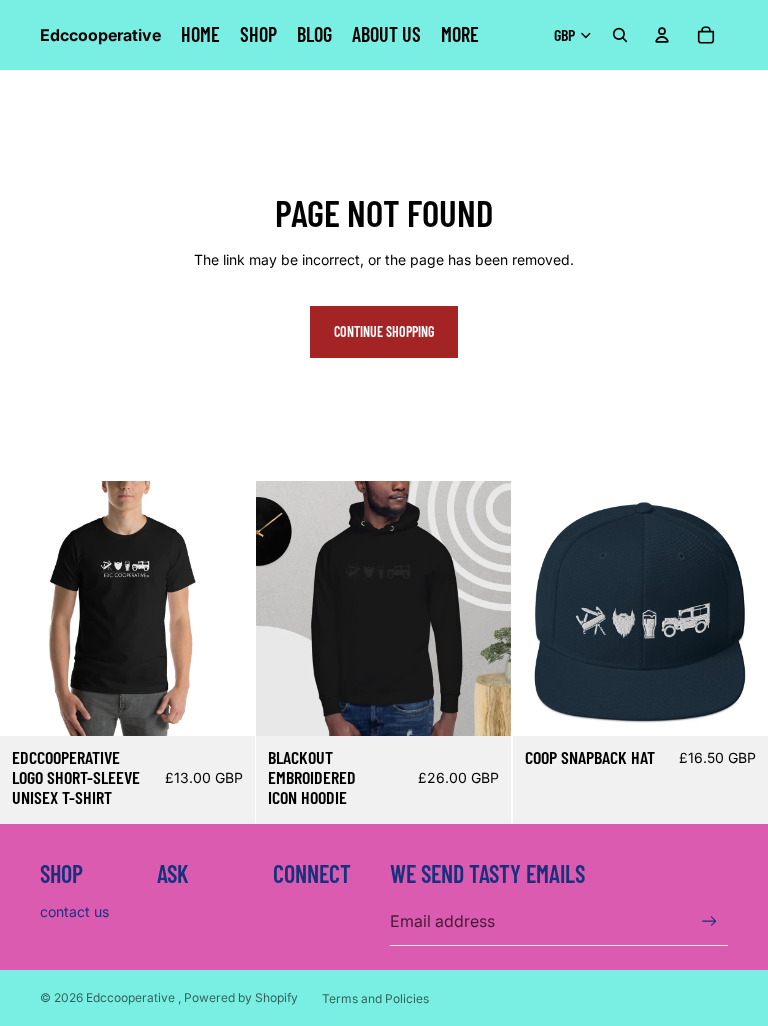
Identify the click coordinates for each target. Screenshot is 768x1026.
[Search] (620, 35)
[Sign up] (709, 921)
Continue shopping (384, 331)
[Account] (662, 35)
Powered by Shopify (241, 997)
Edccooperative (132, 997)
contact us (74, 911)
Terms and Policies (375, 998)
